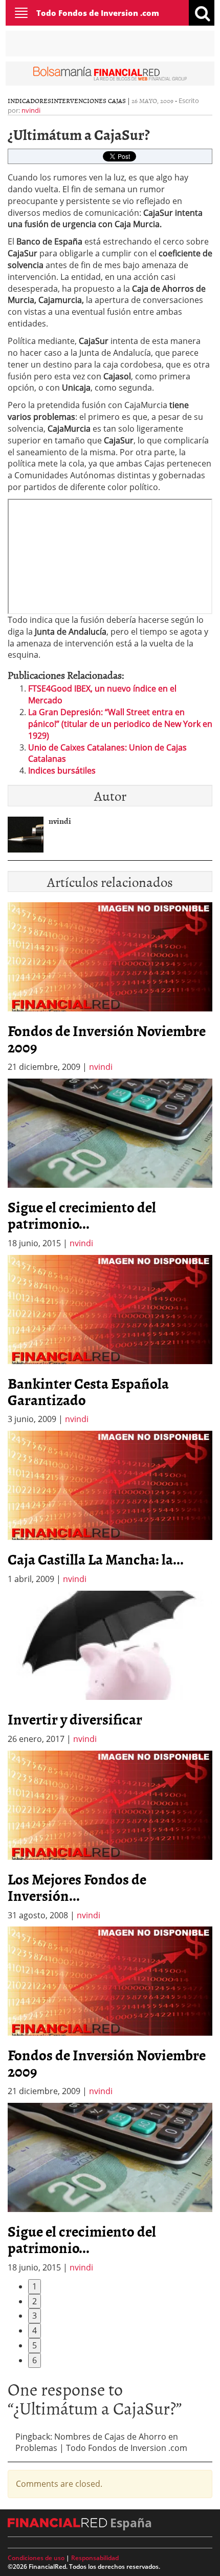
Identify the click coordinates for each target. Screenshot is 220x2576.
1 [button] (35, 2286)
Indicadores (29, 100)
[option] (110, 1164)
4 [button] (35, 2330)
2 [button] (35, 2301)
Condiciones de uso (36, 2558)
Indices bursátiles (62, 770)
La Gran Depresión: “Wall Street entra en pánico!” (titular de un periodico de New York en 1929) (120, 724)
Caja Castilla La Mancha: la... (96, 1559)
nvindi (31, 110)
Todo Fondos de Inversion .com (98, 13)
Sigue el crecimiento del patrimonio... (82, 1215)
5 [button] (35, 2345)
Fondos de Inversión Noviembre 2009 (107, 1039)
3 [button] (35, 2316)
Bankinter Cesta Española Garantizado (88, 1391)
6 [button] (35, 2360)
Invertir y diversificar (75, 1719)
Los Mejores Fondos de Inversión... (77, 1887)
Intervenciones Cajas (89, 100)
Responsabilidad (95, 2558)
